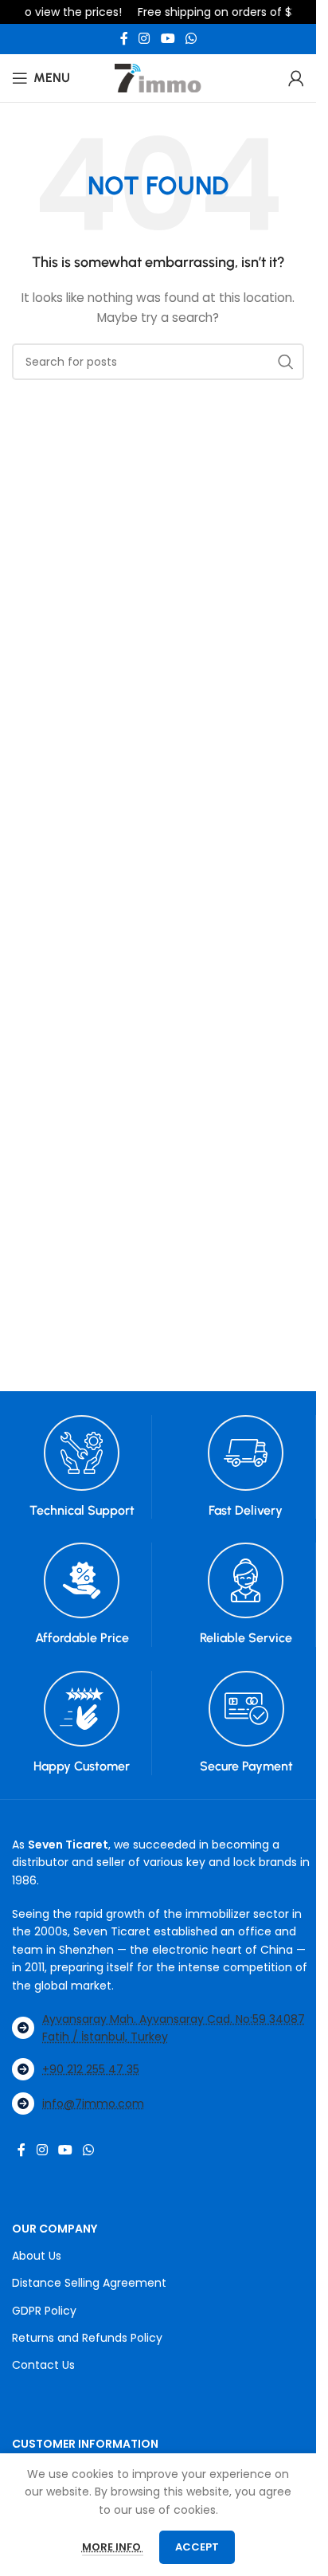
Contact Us (43, 2365)
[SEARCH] (286, 362)
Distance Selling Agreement (89, 2283)
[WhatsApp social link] (191, 39)
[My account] (296, 78)
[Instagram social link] (144, 39)
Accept (197, 2547)
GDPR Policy (44, 2311)
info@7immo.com (93, 2104)
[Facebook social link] (124, 39)
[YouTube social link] (168, 39)
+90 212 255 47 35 (91, 2069)
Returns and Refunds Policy (87, 2338)
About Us (37, 2256)
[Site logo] (158, 77)
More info (113, 2547)
